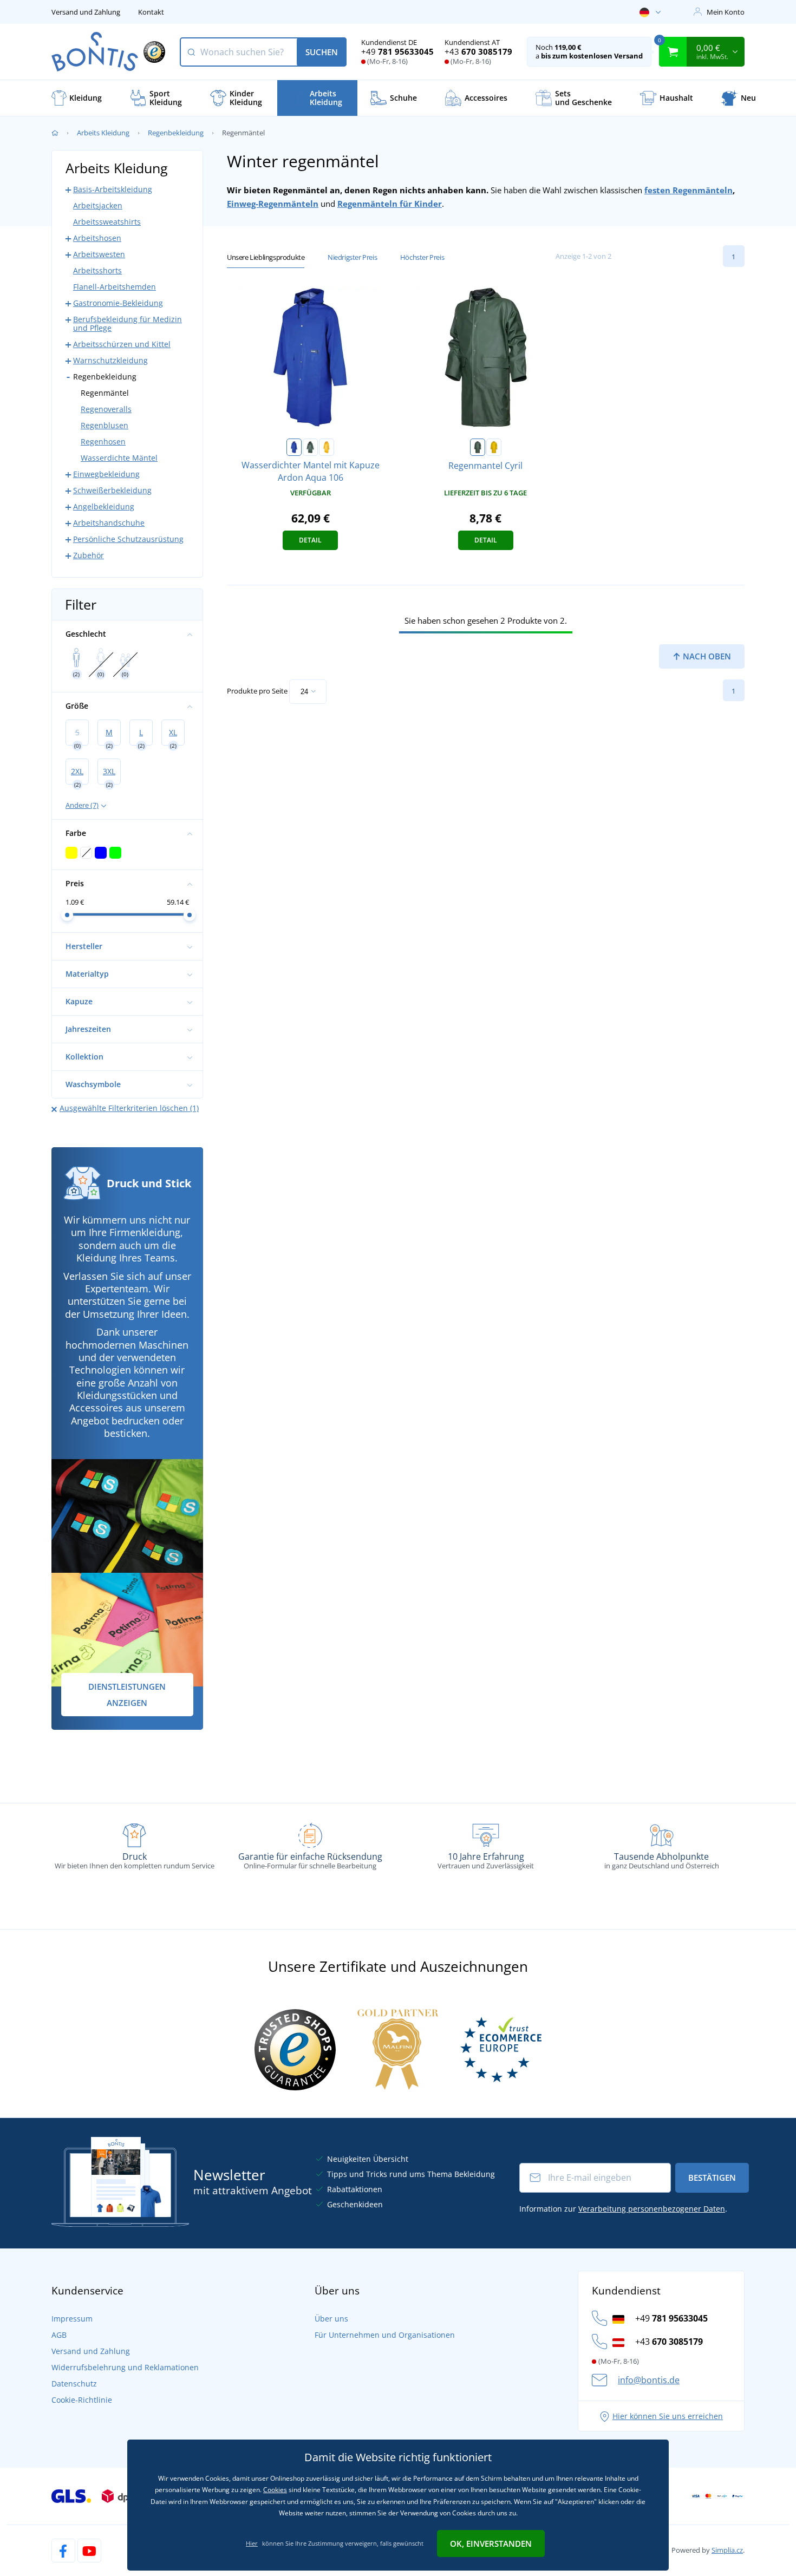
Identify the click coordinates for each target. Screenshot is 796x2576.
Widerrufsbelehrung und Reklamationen (125, 2367)
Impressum (72, 2319)
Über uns (331, 2319)
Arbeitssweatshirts (107, 222)
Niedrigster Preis (352, 257)
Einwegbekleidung (106, 474)
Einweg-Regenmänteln (273, 204)
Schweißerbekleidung (112, 490)
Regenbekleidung (176, 133)
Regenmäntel (105, 393)
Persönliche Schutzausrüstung (128, 539)
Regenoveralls (106, 409)
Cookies (275, 2490)
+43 (478, 51)
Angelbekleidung (104, 506)
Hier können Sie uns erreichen (668, 2416)
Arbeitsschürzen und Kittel (122, 344)
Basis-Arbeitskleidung (113, 189)
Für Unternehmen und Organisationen (385, 2335)
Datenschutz (74, 2384)
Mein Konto (726, 12)
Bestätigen (712, 2178)
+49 (397, 51)
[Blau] (294, 447)
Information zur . (623, 2209)
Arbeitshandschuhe (109, 523)
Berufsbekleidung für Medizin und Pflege (128, 323)
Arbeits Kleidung (103, 133)
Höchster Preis (422, 257)
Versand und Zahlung (86, 12)
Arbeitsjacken (98, 205)
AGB (59, 2335)
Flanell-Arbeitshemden (115, 287)
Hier (252, 2543)
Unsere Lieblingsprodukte (266, 257)
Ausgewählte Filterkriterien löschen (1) (129, 1108)
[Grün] (310, 447)
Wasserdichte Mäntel (119, 458)
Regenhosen (103, 442)
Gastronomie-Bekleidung (118, 303)
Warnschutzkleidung (110, 360)
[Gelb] (327, 447)
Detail (310, 540)
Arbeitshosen (97, 238)
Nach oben (706, 656)
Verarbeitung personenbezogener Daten (652, 2209)
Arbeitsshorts (97, 270)
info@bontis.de (649, 2380)
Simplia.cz (727, 2550)
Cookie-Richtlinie (82, 2400)
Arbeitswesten (99, 254)
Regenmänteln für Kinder (390, 204)
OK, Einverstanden (491, 2544)
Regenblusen (105, 425)
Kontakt (151, 12)
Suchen (322, 52)
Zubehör (89, 555)
